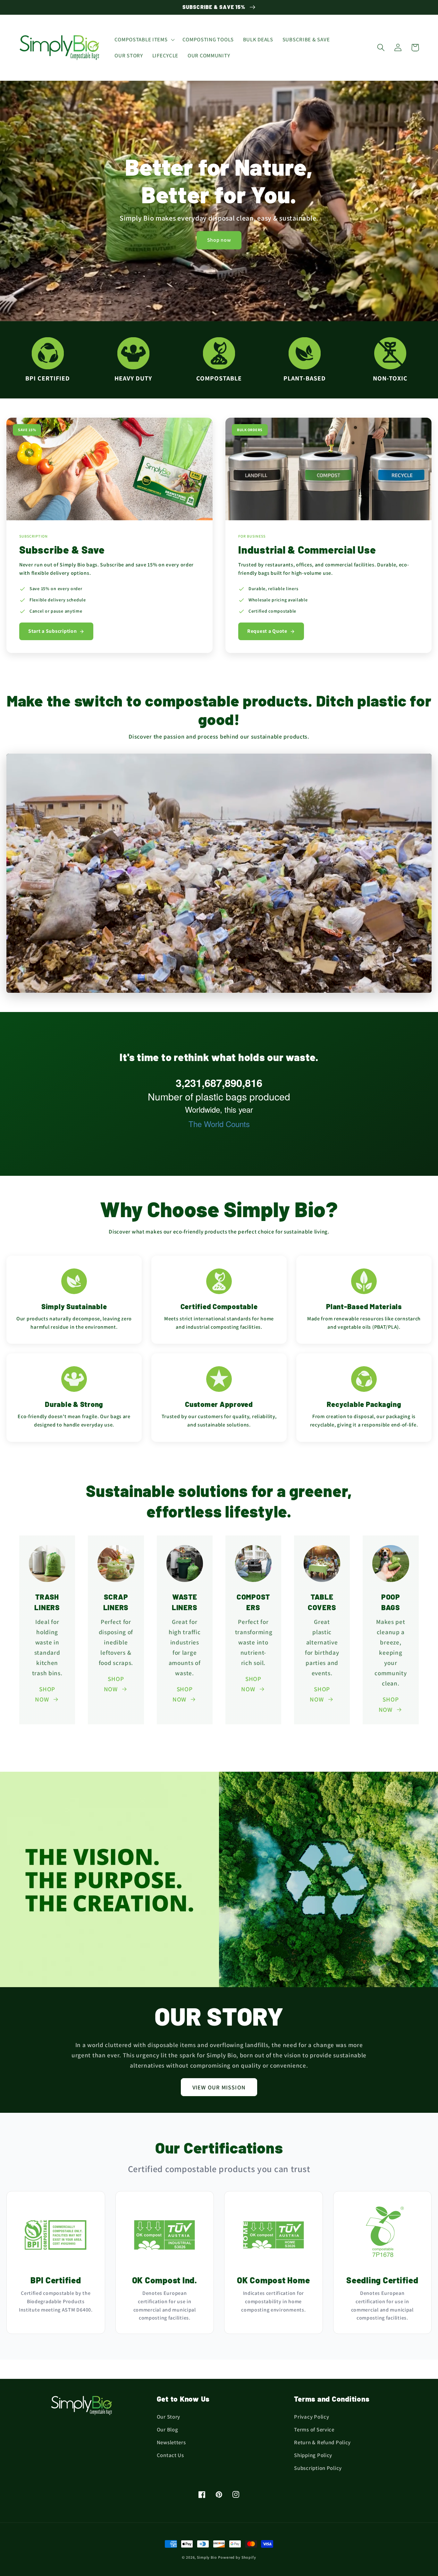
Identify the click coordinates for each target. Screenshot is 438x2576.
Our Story (168, 2417)
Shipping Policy (313, 2455)
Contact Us (170, 2455)
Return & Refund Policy (322, 2442)
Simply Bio (207, 2557)
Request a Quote (267, 631)
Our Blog (168, 2430)
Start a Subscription (52, 631)
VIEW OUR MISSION (219, 2087)
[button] (144, 40)
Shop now (219, 240)
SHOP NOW (45, 1694)
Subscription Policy (318, 2468)
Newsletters (171, 2442)
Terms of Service (314, 2430)
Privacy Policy (312, 2417)
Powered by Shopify (237, 2557)
